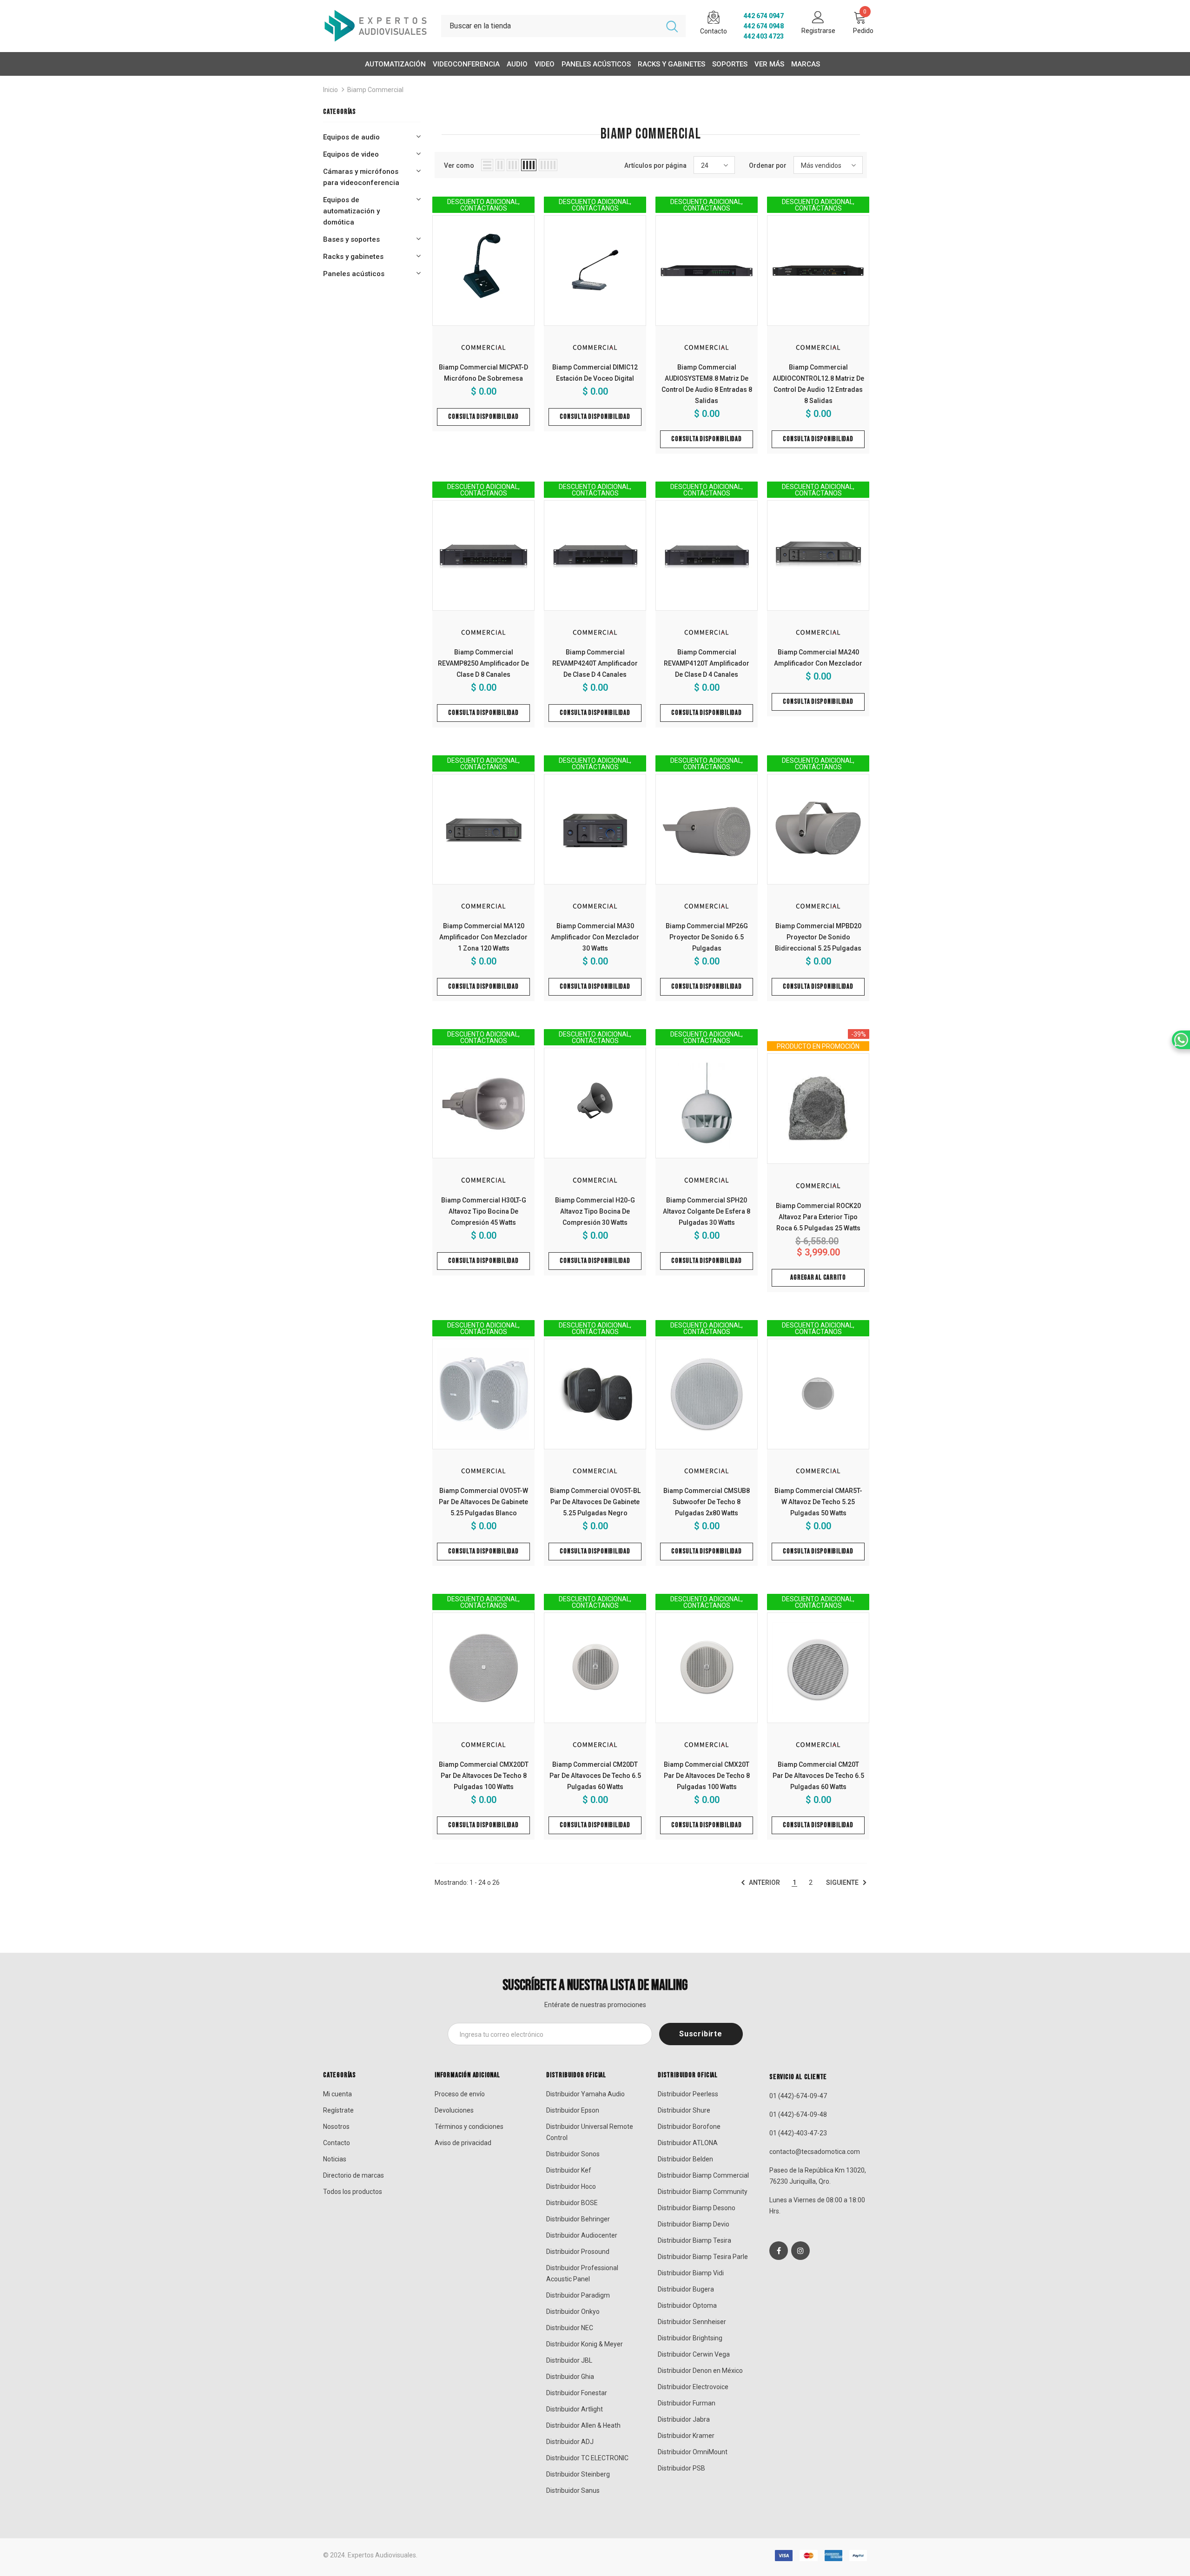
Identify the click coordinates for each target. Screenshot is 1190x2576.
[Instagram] (800, 2251)
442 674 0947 (764, 16)
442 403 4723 (764, 36)
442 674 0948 (764, 26)
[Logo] (375, 26)
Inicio (331, 90)
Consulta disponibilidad (483, 417)
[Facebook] (779, 2251)
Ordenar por (768, 165)
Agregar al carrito (818, 1278)
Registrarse (818, 31)
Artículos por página (655, 165)
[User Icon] (818, 17)
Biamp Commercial (375, 90)
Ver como (459, 165)
